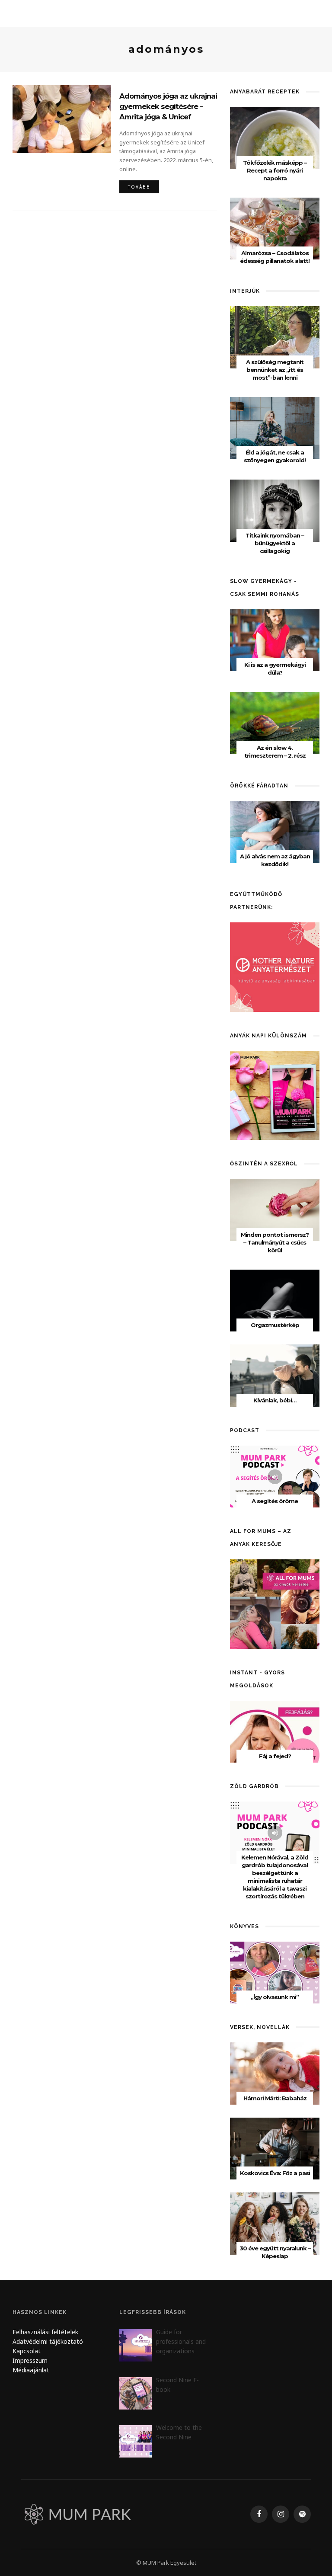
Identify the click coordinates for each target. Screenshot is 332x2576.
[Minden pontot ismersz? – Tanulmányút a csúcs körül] (275, 1209)
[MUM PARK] (79, 2514)
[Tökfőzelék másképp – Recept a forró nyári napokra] (275, 137)
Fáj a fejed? (275, 1756)
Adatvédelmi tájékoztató (48, 2341)
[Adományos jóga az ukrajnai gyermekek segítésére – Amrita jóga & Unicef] (62, 118)
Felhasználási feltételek (45, 2332)
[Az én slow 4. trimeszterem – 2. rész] (275, 722)
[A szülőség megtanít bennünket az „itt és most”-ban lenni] (275, 337)
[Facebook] (259, 2514)
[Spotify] (302, 2514)
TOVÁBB (139, 187)
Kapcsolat (27, 2351)
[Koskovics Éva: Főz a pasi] (275, 2148)
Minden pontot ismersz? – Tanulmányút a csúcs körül (275, 1242)
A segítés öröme (275, 1501)
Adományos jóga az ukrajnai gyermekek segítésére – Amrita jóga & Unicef (168, 106)
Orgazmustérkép (275, 1325)
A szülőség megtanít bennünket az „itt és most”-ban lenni (275, 370)
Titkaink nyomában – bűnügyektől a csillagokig (275, 543)
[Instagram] (281, 2514)
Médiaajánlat (32, 2370)
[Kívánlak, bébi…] (275, 1375)
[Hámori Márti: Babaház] (275, 2073)
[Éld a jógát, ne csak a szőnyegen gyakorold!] (275, 427)
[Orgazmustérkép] (275, 1300)
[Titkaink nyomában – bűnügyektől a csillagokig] (275, 510)
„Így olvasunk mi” (275, 1997)
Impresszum (30, 2360)
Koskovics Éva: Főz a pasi (275, 2173)
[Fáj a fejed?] (275, 1731)
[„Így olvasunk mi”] (275, 1972)
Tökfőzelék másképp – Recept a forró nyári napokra (275, 170)
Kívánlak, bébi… (275, 1400)
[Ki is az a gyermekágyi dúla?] (275, 639)
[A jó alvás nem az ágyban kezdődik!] (275, 831)
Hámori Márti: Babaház (275, 2098)
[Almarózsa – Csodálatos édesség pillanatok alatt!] (275, 228)
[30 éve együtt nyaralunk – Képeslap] (275, 2223)
